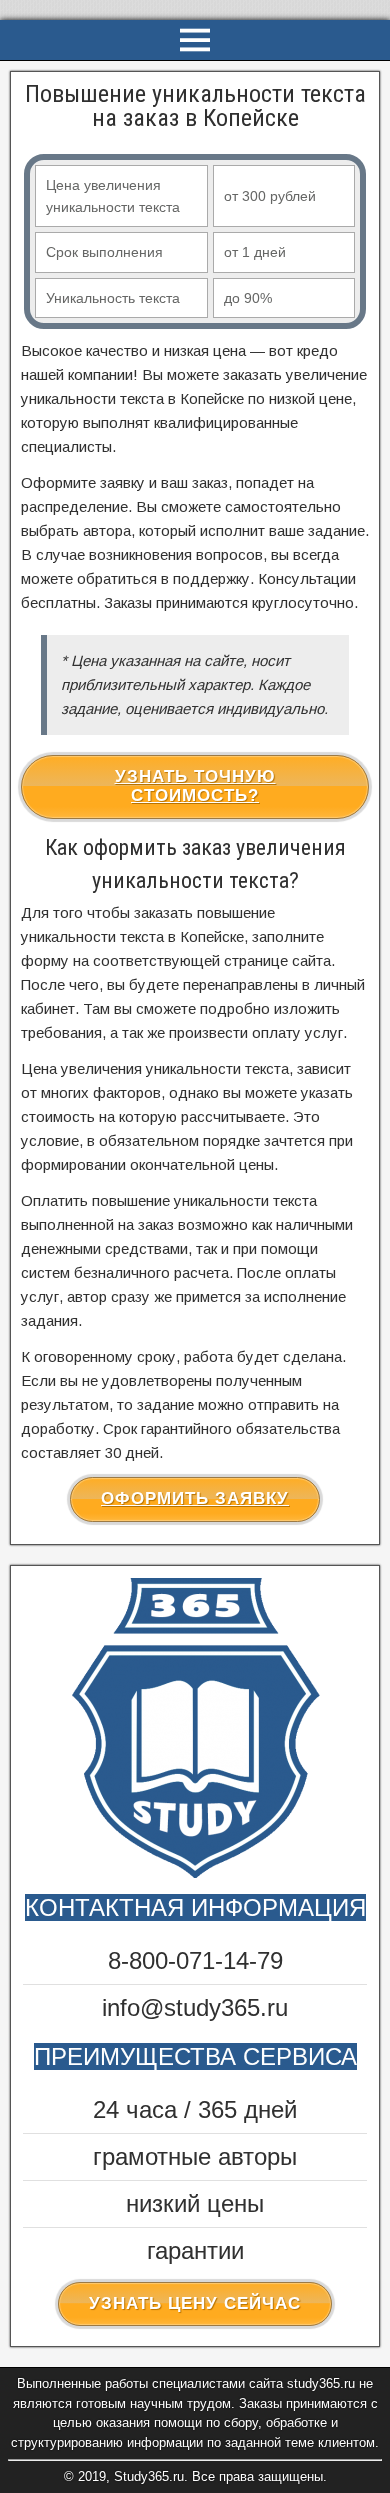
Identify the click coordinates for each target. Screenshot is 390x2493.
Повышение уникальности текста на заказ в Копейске (195, 106)
